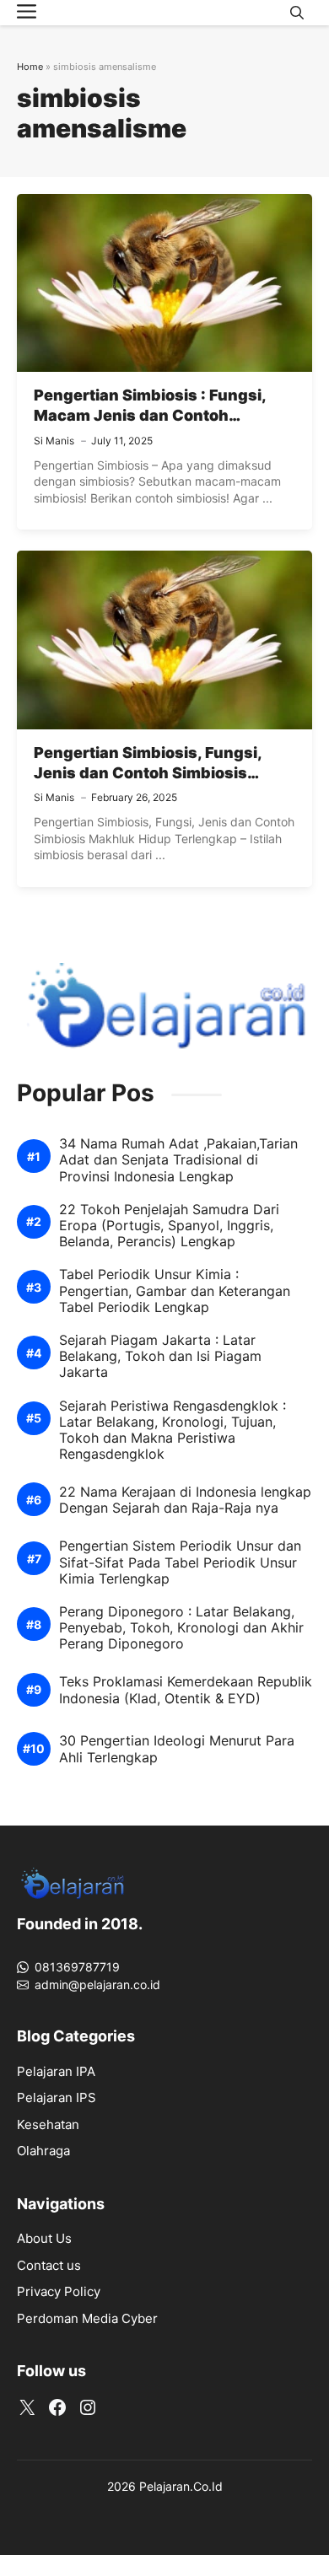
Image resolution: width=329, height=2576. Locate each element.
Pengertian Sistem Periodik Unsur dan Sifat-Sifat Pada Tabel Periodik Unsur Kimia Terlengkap (180, 1562)
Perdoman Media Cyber (87, 2318)
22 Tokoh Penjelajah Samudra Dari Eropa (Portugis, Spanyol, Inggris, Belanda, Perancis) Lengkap (169, 1226)
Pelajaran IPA (56, 2071)
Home (30, 67)
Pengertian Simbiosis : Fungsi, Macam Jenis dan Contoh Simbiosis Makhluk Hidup (150, 416)
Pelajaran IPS (57, 2097)
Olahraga (43, 2151)
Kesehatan (48, 2124)
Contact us (49, 2265)
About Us (44, 2238)
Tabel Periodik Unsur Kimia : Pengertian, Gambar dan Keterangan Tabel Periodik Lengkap (175, 1291)
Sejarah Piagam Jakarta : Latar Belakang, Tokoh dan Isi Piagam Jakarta (160, 1356)
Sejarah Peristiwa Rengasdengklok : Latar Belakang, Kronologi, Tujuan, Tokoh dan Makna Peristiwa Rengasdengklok (173, 1431)
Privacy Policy (59, 2291)
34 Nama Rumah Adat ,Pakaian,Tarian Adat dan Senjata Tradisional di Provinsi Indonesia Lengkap (178, 1160)
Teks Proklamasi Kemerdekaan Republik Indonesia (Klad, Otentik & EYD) (186, 1690)
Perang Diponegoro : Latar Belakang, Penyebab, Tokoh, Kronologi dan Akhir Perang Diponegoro (181, 1628)
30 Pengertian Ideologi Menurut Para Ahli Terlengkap (177, 1749)
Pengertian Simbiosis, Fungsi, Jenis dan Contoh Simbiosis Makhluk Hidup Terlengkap (148, 773)
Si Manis (54, 441)
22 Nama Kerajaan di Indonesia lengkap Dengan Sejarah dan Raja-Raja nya (185, 1500)
